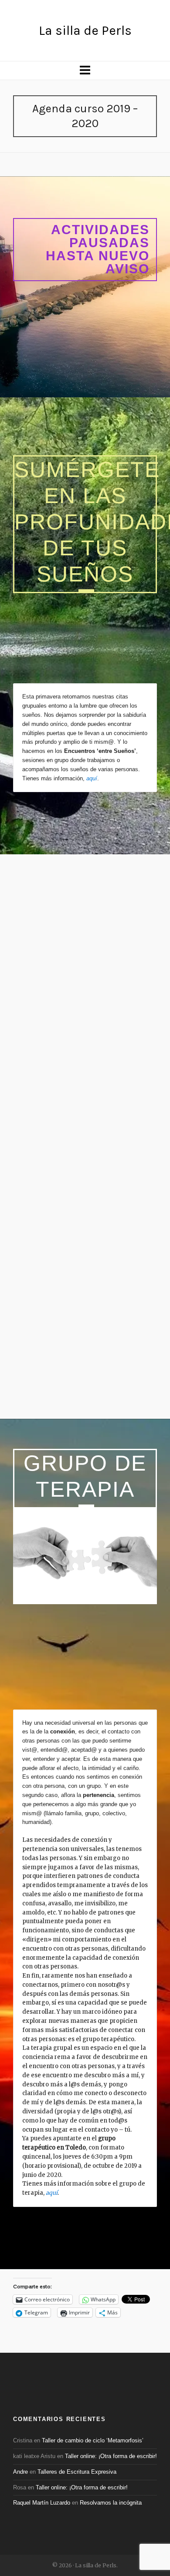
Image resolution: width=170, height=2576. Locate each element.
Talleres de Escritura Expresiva (77, 2472)
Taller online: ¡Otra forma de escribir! (111, 2456)
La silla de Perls (85, 30)
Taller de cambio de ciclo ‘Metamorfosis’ (93, 2440)
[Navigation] (85, 71)
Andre (20, 2472)
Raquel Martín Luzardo (42, 2503)
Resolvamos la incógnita (111, 2503)
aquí (92, 778)
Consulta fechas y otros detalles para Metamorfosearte (81, 1182)
